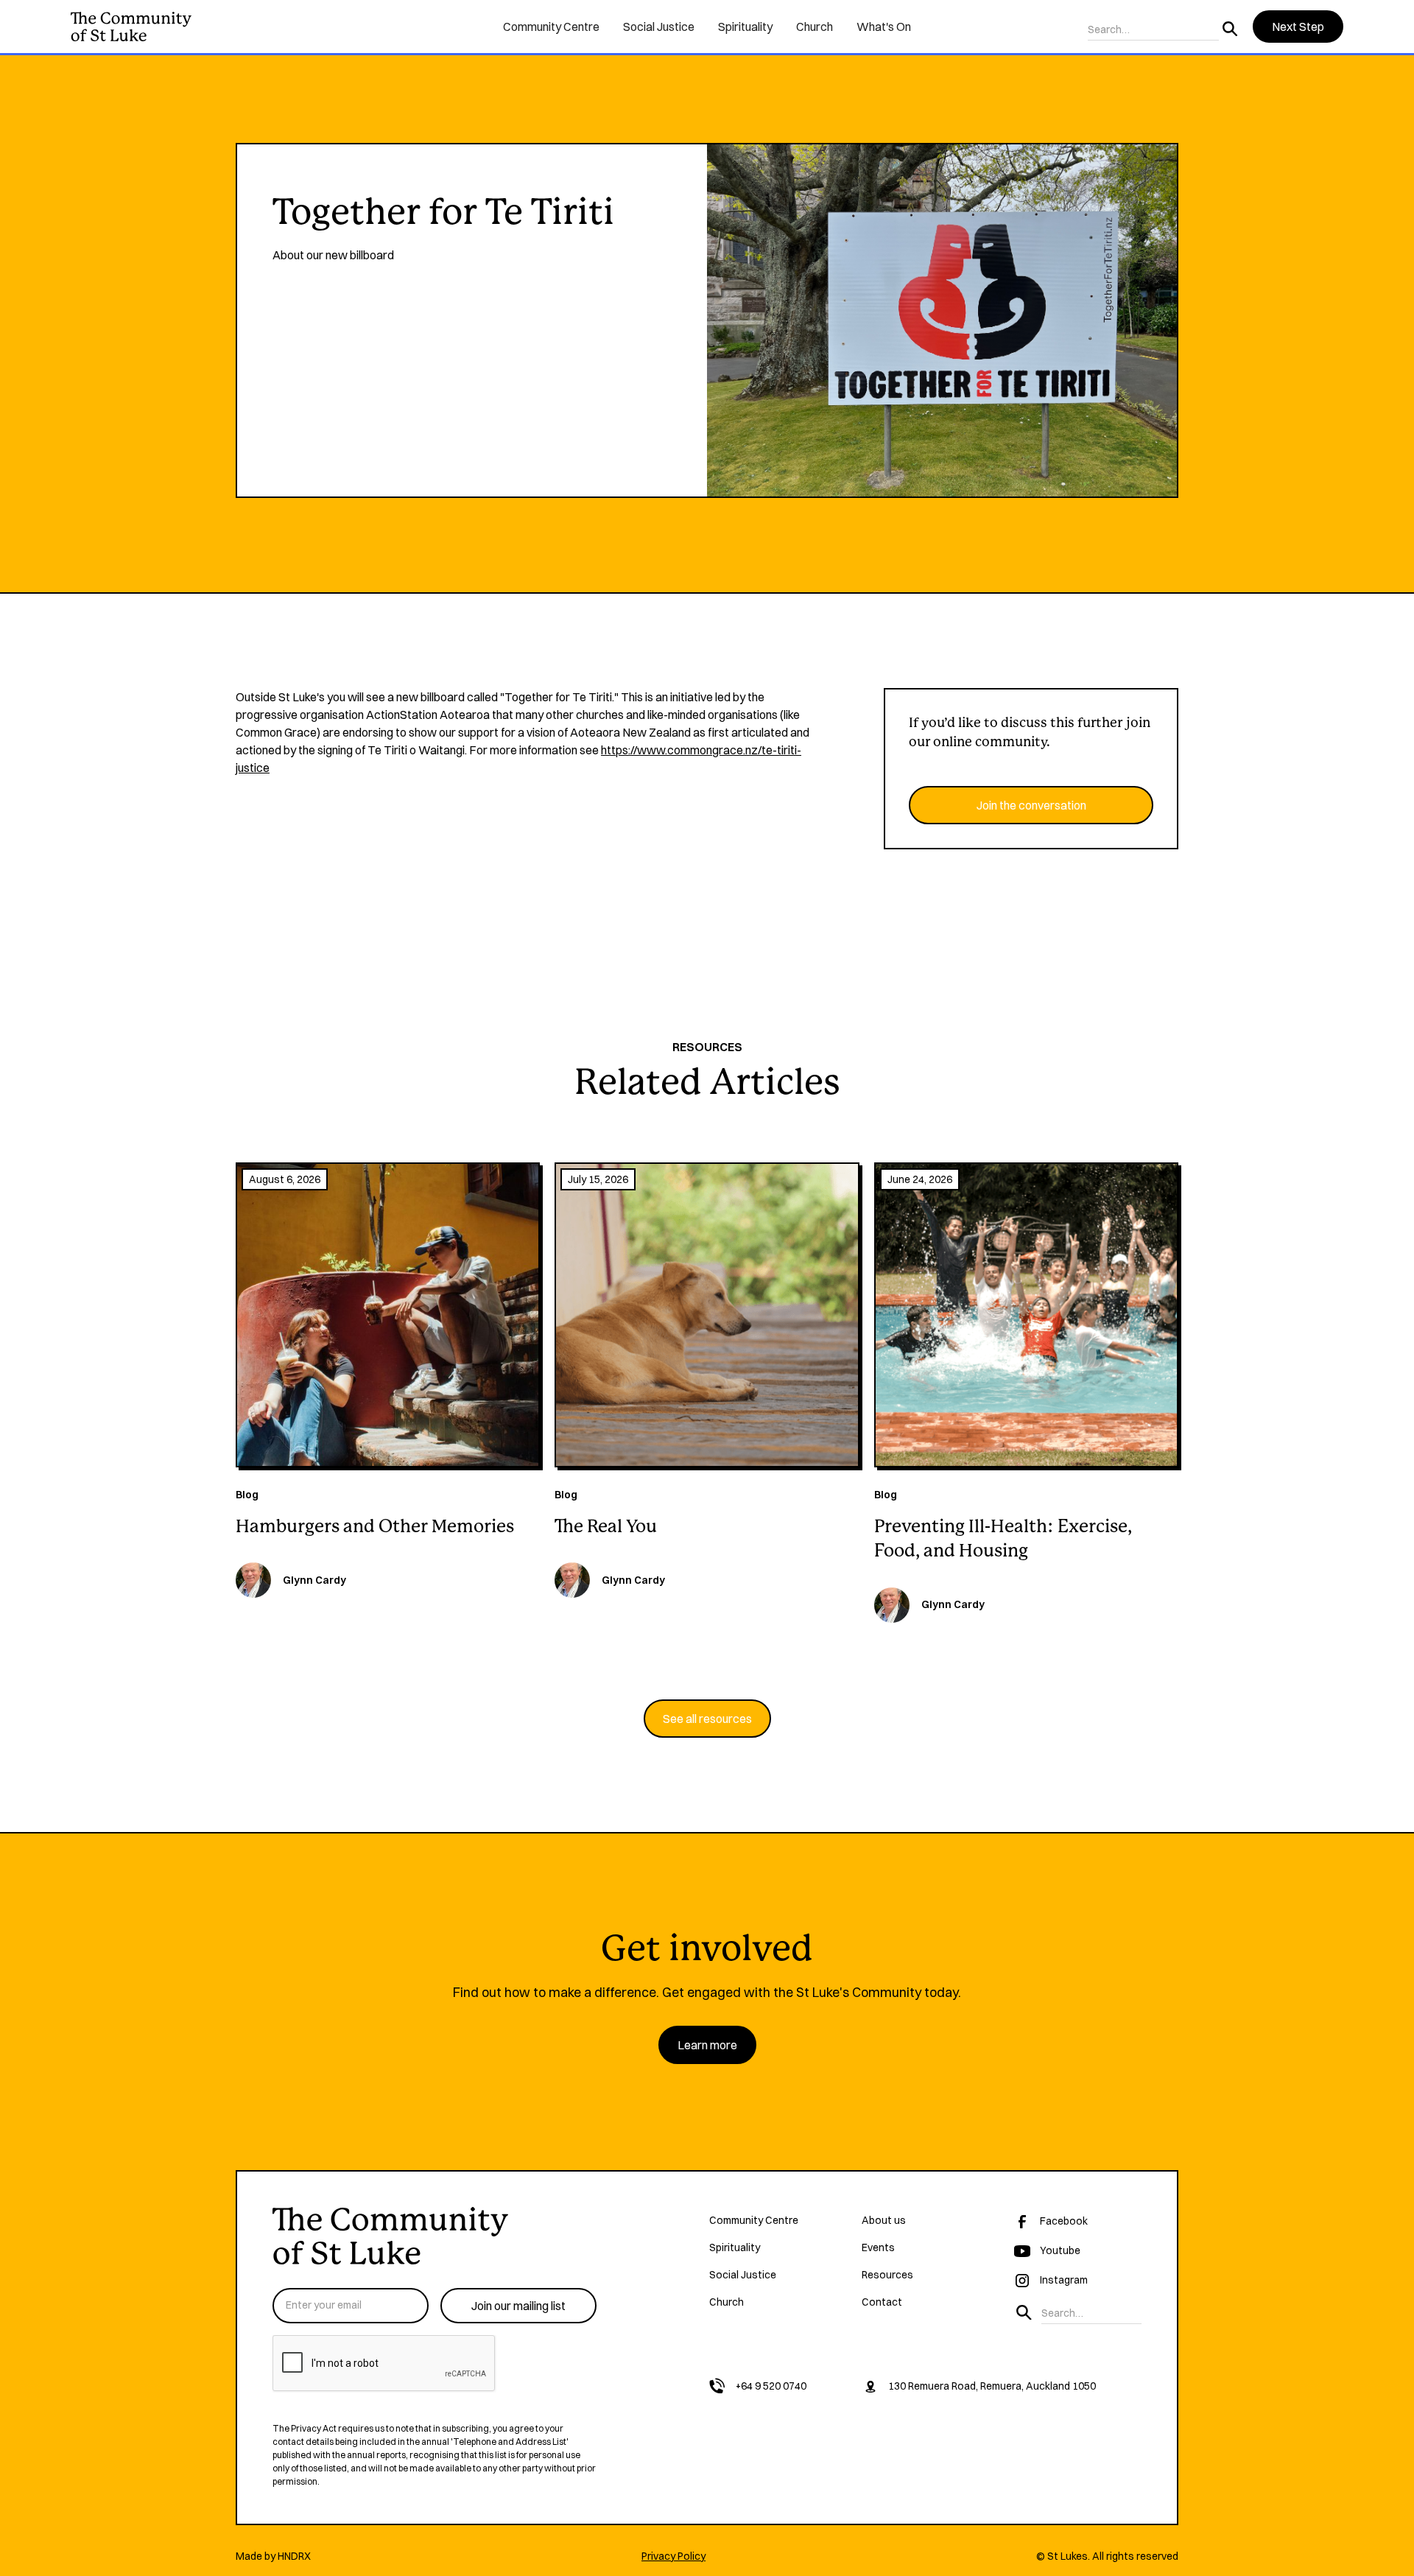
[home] (275, 27)
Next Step (1298, 27)
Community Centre (551, 27)
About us (884, 2220)
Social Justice (659, 27)
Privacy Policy (673, 2556)
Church (815, 27)
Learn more (707, 2045)
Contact (882, 2302)
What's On (884, 27)
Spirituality (745, 27)
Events (878, 2247)
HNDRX (294, 2556)
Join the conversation (1031, 805)
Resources (887, 2275)
